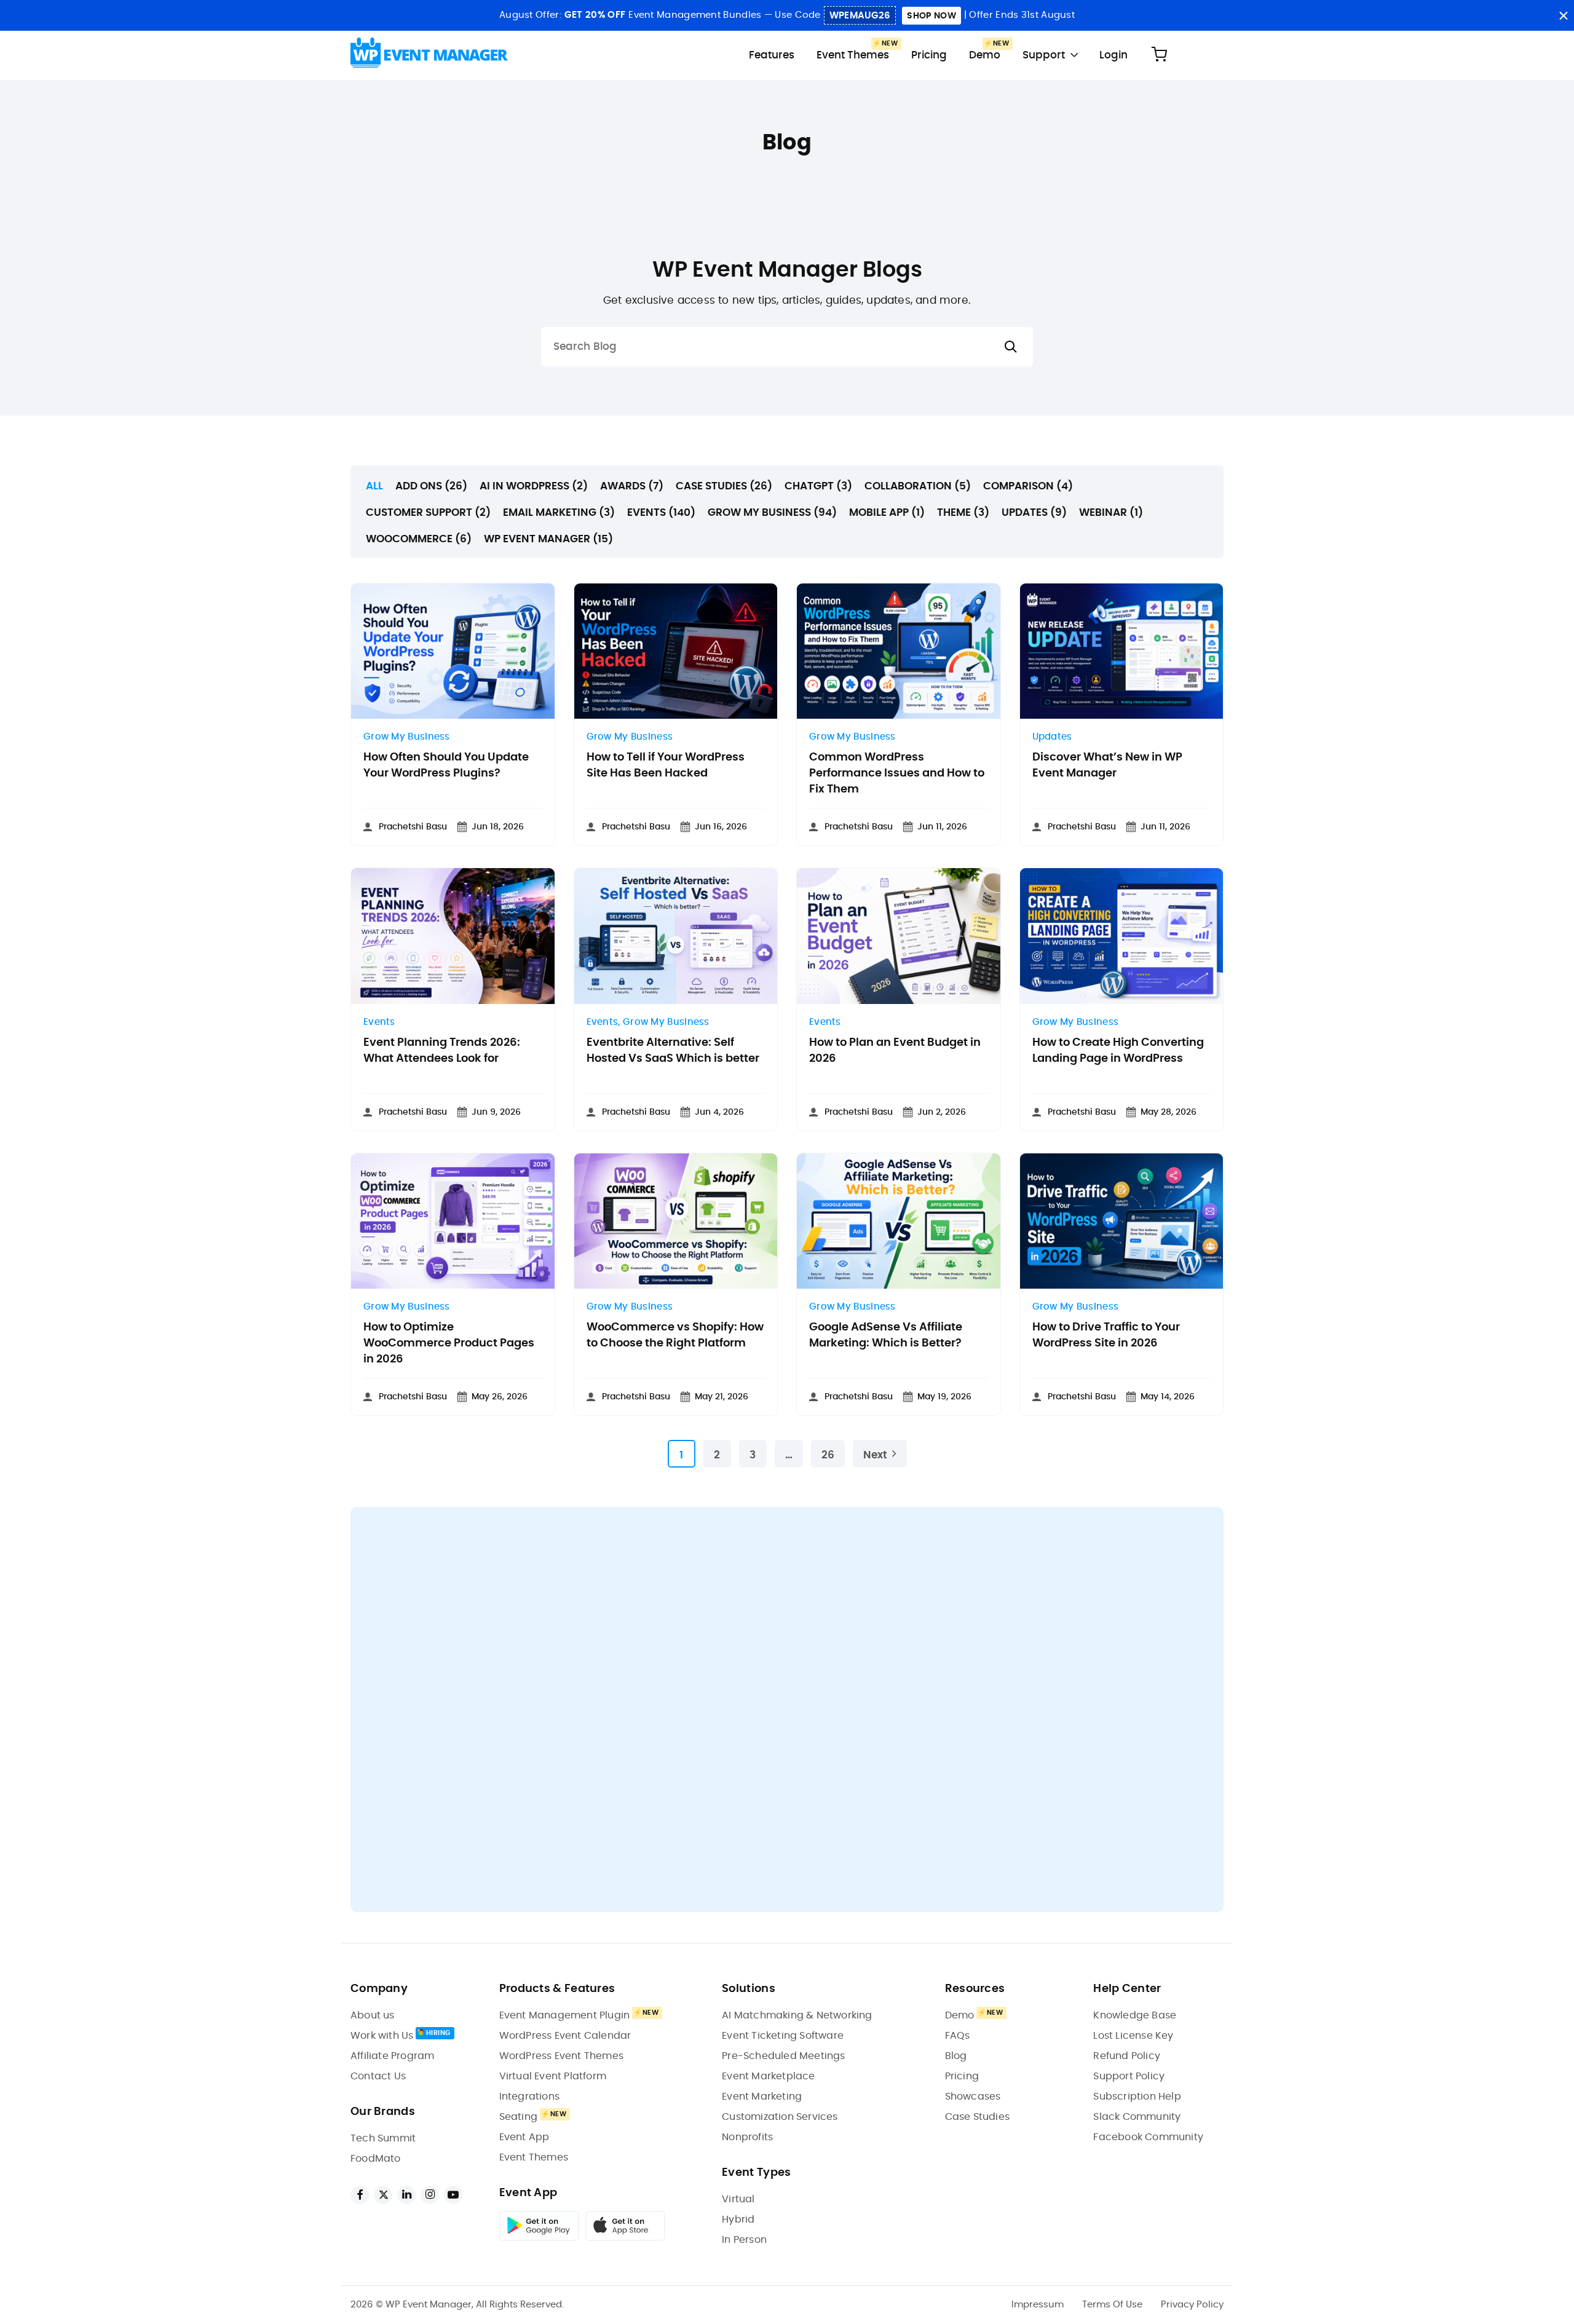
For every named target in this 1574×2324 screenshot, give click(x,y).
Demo (985, 55)
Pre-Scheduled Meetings (783, 2056)
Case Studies (977, 2117)
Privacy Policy (1192, 2305)
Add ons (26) (431, 486)
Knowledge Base (1135, 2015)
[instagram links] (430, 2195)
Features (772, 55)
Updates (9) (1034, 512)
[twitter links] (383, 2195)
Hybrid (738, 2219)
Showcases (973, 2097)
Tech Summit (383, 2138)
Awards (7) (632, 486)
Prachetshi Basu (413, 827)
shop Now (931, 16)
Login (1113, 55)
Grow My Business (407, 737)
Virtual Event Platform (553, 2076)
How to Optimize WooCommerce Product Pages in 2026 (449, 1343)
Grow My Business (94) (772, 512)
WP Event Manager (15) (548, 539)
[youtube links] (453, 2195)
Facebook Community (1148, 2137)
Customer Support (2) (428, 512)
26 (828, 1455)
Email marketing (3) (559, 512)
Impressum (1038, 2305)
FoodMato (376, 2159)
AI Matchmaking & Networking (797, 2015)
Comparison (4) (1028, 486)
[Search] (1011, 347)
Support (1044, 55)
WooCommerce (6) (419, 539)
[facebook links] (360, 2195)
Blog (956, 2056)
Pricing (929, 55)
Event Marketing (762, 2097)
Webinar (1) (1111, 512)
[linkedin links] (406, 2195)
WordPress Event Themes (561, 2056)
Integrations (529, 2097)
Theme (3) (963, 512)
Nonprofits (747, 2137)
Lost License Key (1133, 2036)
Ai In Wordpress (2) (534, 486)
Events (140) (661, 512)
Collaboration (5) (918, 486)
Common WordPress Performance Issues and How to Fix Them (897, 773)
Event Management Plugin (565, 2015)
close (1563, 16)
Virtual (738, 2199)
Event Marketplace (768, 2076)
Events (379, 1022)
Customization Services (780, 2117)
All (374, 486)
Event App (524, 2137)
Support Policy (1129, 2076)
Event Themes (853, 55)
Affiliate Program (392, 2056)
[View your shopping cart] (1159, 55)
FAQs (958, 2036)
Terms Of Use (1112, 2305)
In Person (744, 2240)
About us (373, 2015)
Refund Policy (1127, 2056)
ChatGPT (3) (818, 486)
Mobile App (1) (887, 512)
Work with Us (382, 2036)
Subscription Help (1137, 2097)
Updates (1052, 737)
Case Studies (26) (724, 486)
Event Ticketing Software (783, 2036)
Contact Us (378, 2076)
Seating (518, 2117)
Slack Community (1137, 2117)
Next (875, 1455)
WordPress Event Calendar (565, 2036)
